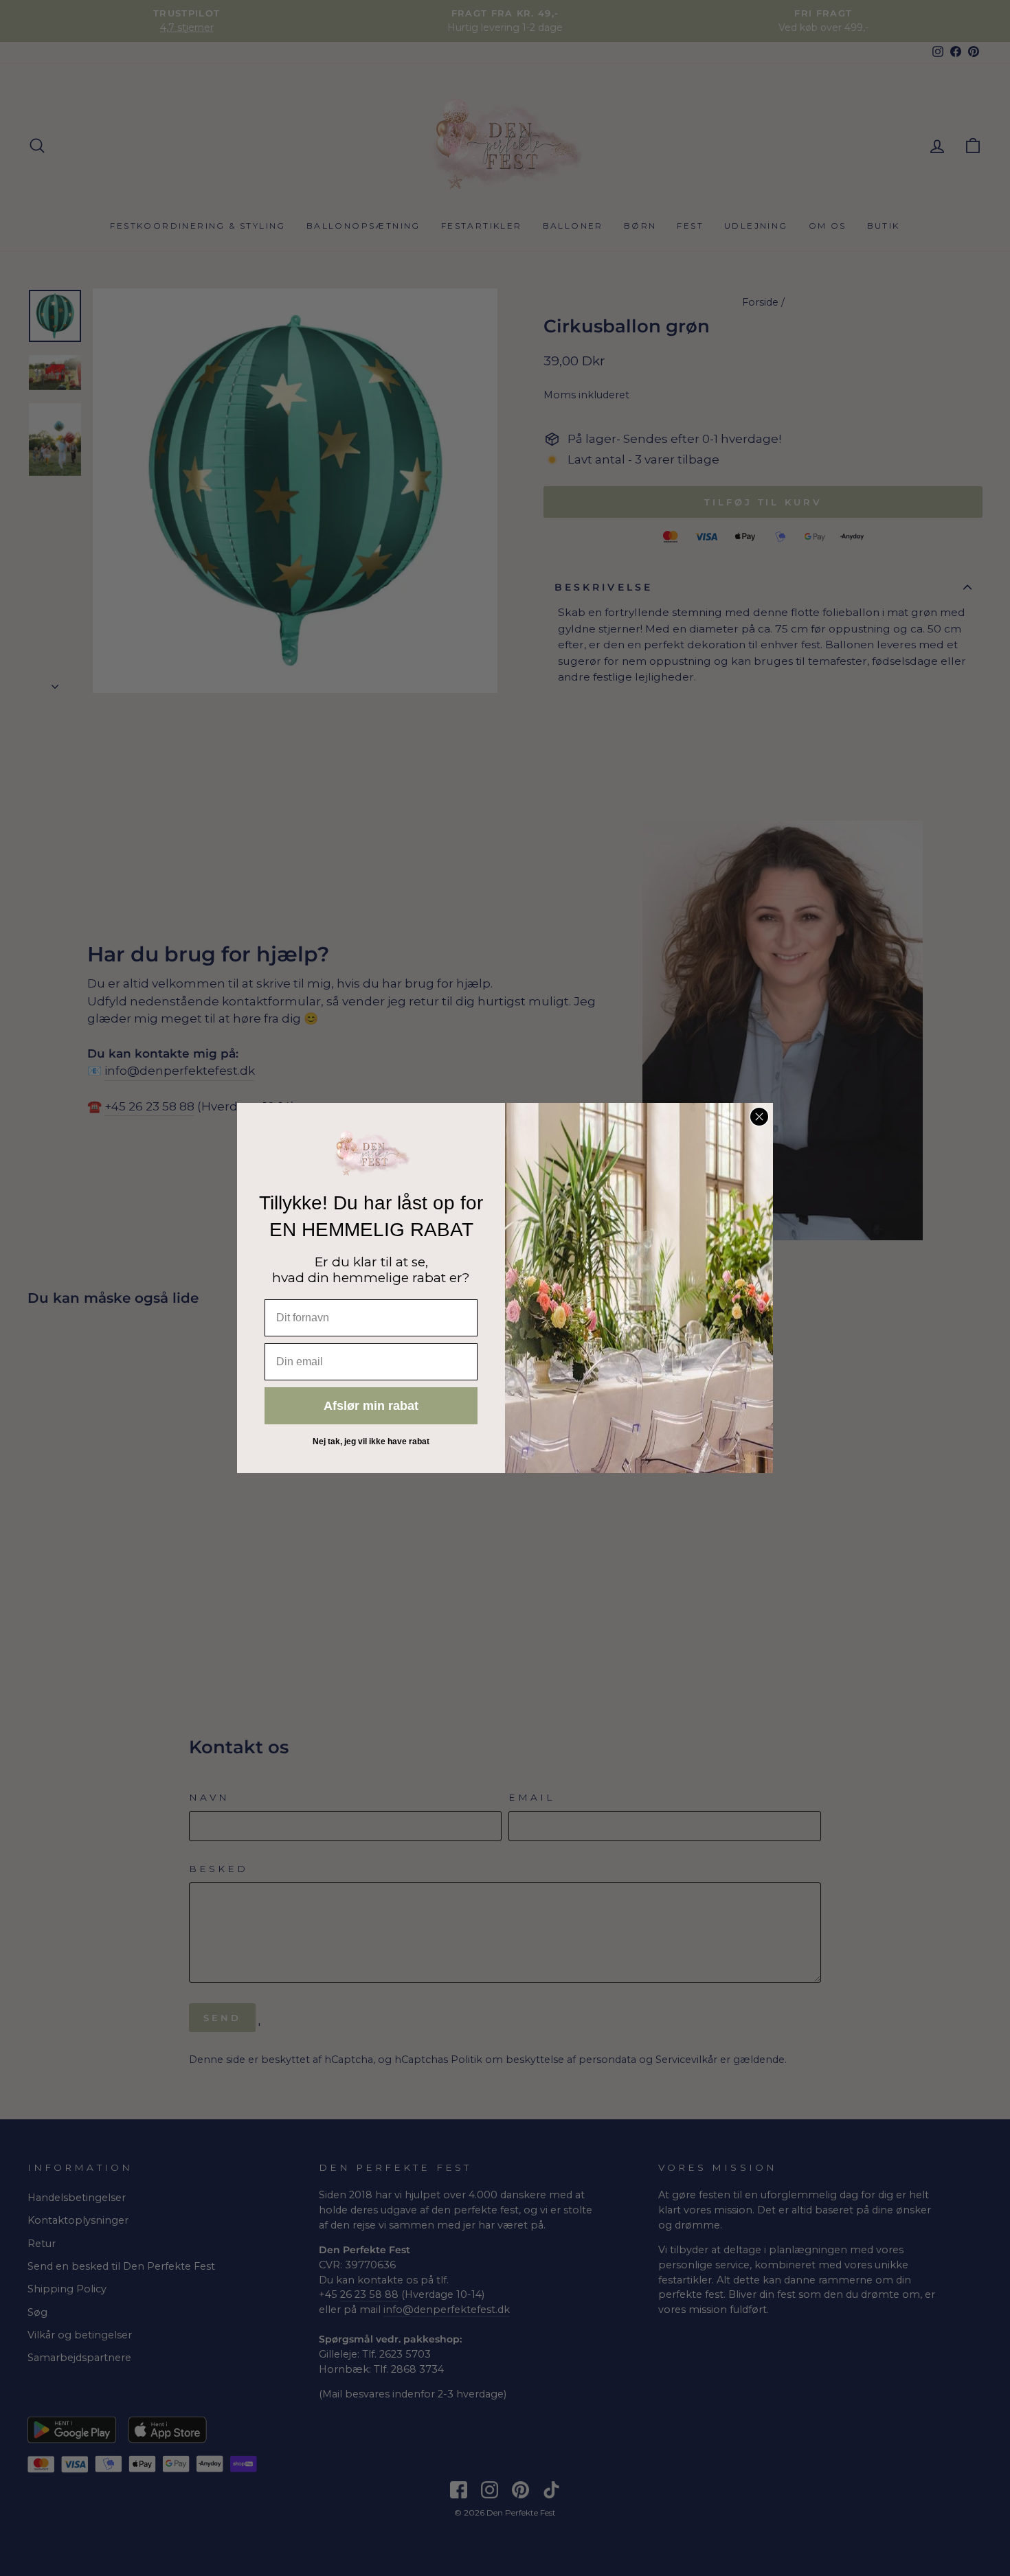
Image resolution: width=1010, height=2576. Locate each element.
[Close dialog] (759, 1117)
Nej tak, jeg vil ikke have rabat (371, 1441)
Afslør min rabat (371, 1406)
